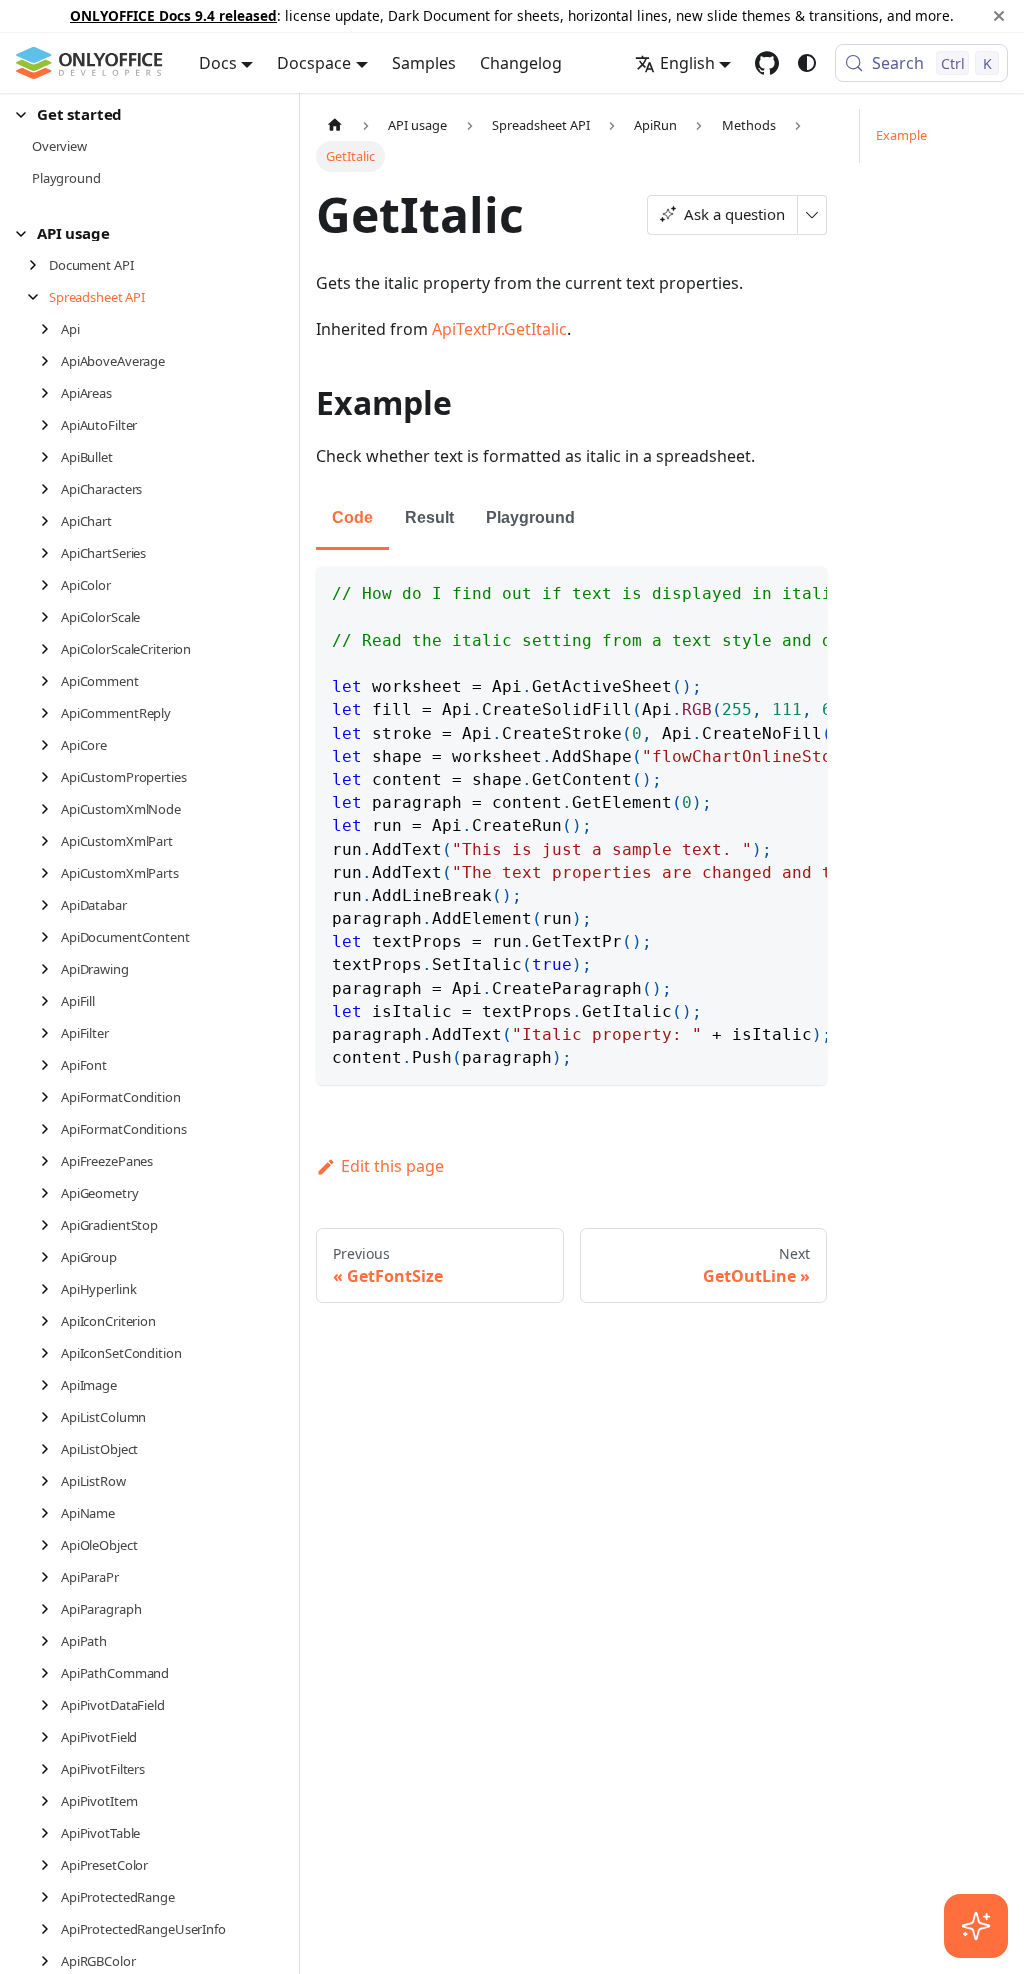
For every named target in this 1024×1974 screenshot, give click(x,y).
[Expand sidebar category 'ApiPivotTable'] (50, 1833)
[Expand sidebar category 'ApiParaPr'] (50, 1577)
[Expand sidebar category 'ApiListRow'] (50, 1481)
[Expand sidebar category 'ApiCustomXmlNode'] (50, 809)
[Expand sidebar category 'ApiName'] (50, 1513)
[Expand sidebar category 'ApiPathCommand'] (50, 1673)
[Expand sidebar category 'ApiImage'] (50, 1385)
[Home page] (335, 124)
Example (901, 135)
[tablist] (571, 519)
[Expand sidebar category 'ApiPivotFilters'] (50, 1769)
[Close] (999, 16)
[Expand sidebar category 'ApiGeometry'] (50, 1193)
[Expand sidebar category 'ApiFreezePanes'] (50, 1161)
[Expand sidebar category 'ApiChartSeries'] (50, 553)
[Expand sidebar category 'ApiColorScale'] (50, 617)
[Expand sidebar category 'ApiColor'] (50, 585)
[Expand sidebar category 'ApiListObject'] (50, 1449)
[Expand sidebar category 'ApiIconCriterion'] (50, 1321)
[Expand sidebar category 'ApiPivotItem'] (50, 1801)
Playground (530, 517)
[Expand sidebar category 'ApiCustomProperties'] (50, 777)
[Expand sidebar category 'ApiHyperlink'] (50, 1289)
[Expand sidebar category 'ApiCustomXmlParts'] (50, 873)
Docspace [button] (314, 63)
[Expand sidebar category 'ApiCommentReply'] (50, 713)
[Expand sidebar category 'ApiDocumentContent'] (50, 937)
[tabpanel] (571, 825)
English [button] (687, 63)
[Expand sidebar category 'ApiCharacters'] (50, 489)
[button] (138, 114)
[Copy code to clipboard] (802, 591)
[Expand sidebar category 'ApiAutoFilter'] (50, 425)
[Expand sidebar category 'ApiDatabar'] (50, 905)
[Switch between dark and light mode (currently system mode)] (807, 63)
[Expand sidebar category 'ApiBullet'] (50, 457)
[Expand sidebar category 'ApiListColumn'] (50, 1417)
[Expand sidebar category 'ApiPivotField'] (50, 1737)
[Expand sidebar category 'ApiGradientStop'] (50, 1225)
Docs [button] (218, 63)
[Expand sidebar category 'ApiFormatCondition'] (50, 1097)
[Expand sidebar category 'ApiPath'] (50, 1641)
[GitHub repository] (767, 63)
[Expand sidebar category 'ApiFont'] (50, 1065)
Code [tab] (352, 517)
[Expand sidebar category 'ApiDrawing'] (50, 969)
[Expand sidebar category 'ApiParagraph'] (50, 1609)
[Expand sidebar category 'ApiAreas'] (50, 393)
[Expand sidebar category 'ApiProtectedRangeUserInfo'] (50, 1929)
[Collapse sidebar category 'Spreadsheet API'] (38, 297)
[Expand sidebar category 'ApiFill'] (50, 1001)
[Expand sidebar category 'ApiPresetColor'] (50, 1865)
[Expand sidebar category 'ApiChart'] (50, 521)
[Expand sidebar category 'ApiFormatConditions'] (50, 1129)
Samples (424, 63)
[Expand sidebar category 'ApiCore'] (50, 745)
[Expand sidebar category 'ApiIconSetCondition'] (50, 1353)
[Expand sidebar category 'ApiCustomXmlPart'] (50, 841)
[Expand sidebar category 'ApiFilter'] (50, 1033)
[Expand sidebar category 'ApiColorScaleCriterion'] (50, 649)
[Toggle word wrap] (766, 591)
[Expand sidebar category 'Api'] (50, 329)
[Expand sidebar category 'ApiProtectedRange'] (50, 1897)
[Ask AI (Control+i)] (976, 1926)
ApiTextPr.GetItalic (499, 329)
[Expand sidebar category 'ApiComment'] (50, 681)
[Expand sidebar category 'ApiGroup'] (50, 1257)
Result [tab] (429, 517)
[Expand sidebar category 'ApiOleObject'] (50, 1545)
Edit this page (392, 1166)
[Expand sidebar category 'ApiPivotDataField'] (50, 1705)
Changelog (521, 63)
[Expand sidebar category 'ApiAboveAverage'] (50, 361)
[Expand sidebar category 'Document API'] (38, 265)
